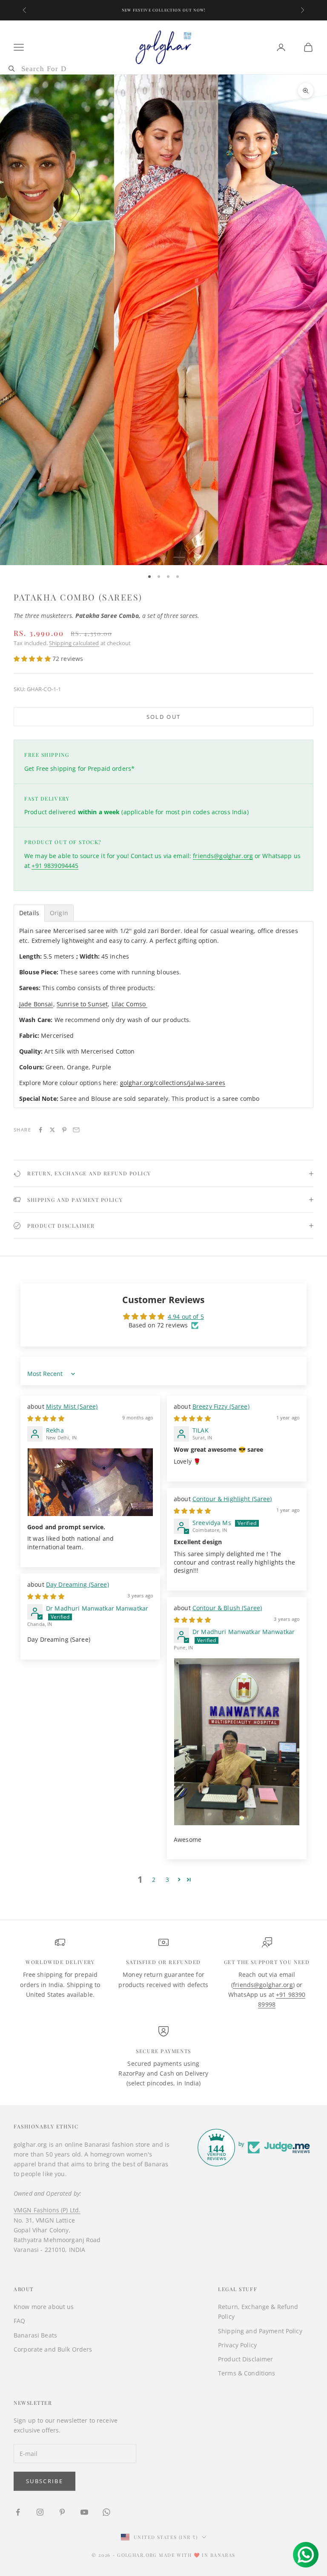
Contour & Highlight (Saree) (232, 1499)
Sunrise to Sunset (82, 1004)
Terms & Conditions (247, 2373)
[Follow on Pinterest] (62, 2512)
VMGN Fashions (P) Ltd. (47, 2210)
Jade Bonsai (36, 1004)
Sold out (164, 717)
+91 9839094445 (55, 866)
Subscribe (44, 2481)
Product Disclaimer (246, 2359)
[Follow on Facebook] (18, 2512)
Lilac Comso (130, 1004)
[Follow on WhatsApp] (106, 2512)
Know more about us (44, 2307)
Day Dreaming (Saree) (77, 1584)
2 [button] (154, 1880)
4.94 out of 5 (186, 1317)
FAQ (19, 2321)
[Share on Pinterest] (64, 1130)
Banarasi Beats (35, 2335)
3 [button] (167, 1880)
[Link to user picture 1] (90, 1482)
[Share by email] (76, 1130)
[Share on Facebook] (40, 1130)
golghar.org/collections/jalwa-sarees (173, 1083)
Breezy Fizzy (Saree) (221, 1406)
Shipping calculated (74, 643)
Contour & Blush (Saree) (227, 1608)
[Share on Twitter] (52, 1130)
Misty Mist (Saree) (72, 1406)
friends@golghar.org (223, 856)
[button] (33, 659)
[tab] (29, 913)
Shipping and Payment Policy (260, 2331)
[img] (46, 1418)
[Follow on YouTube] (84, 2512)
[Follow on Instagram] (40, 2512)
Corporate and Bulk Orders (53, 2349)
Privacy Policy (237, 2345)
